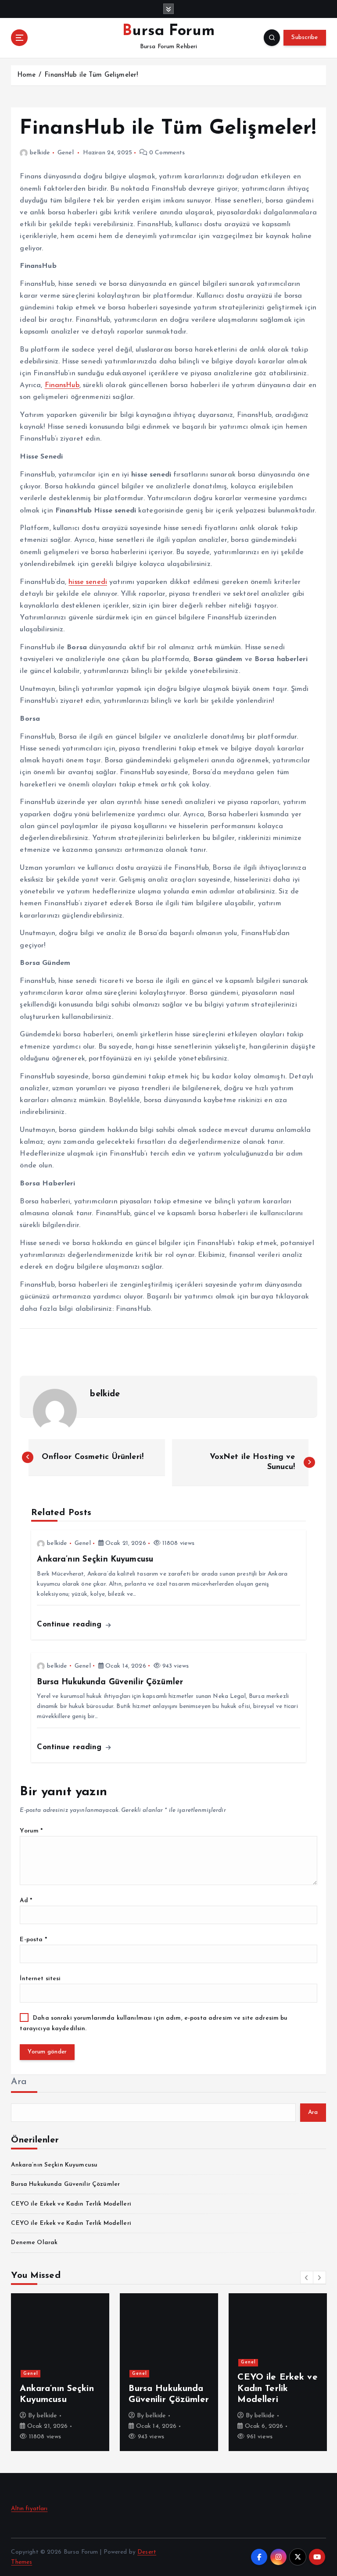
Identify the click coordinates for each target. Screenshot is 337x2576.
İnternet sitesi (40, 1979)
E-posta (33, 1940)
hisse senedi (88, 582)
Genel (66, 153)
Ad (26, 1901)
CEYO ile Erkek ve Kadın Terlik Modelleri (71, 2204)
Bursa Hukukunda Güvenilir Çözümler (65, 2184)
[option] (60, 2372)
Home (27, 75)
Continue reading (70, 1624)
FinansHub (62, 385)
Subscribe (305, 37)
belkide (40, 153)
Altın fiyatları (29, 2509)
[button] (307, 2277)
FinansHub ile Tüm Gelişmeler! (91, 75)
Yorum (31, 1831)
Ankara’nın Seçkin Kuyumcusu (54, 2165)
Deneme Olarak (34, 2243)
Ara (19, 2082)
